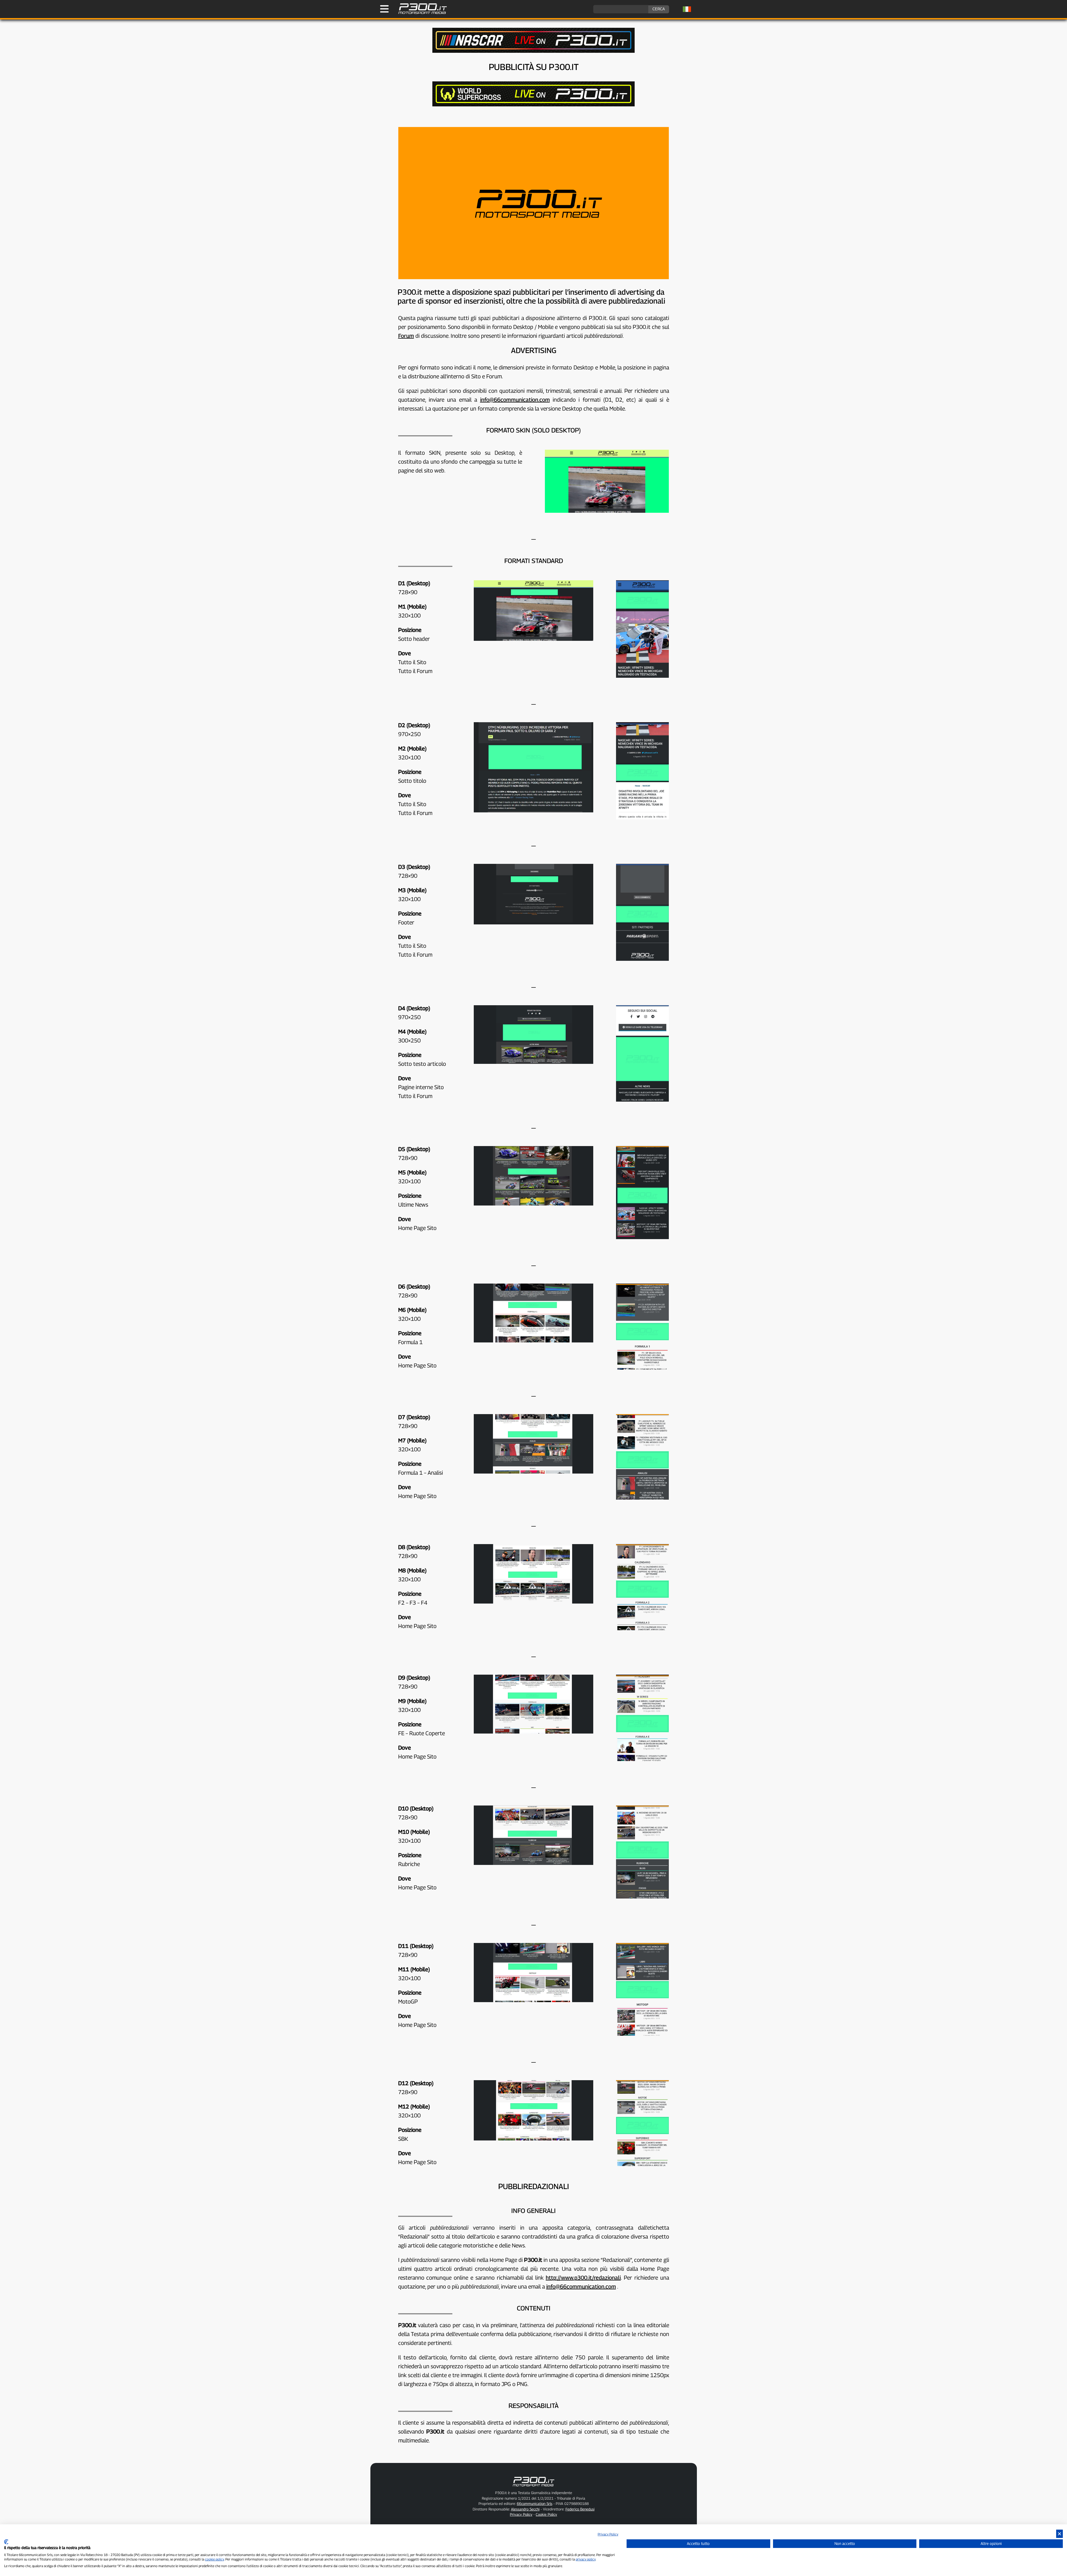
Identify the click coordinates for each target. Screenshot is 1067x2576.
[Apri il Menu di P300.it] (384, 9)
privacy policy (586, 2559)
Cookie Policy (546, 2514)
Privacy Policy (521, 2514)
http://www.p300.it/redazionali (583, 2278)
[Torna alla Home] (533, 2487)
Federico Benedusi (580, 2509)
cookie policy (215, 2559)
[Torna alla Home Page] (420, 13)
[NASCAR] (533, 51)
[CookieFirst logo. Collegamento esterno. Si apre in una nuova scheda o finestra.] (6, 2542)
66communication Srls (535, 2504)
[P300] (533, 105)
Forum (406, 336)
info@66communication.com (515, 400)
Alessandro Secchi (525, 2509)
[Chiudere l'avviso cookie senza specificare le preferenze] (1059, 2534)
